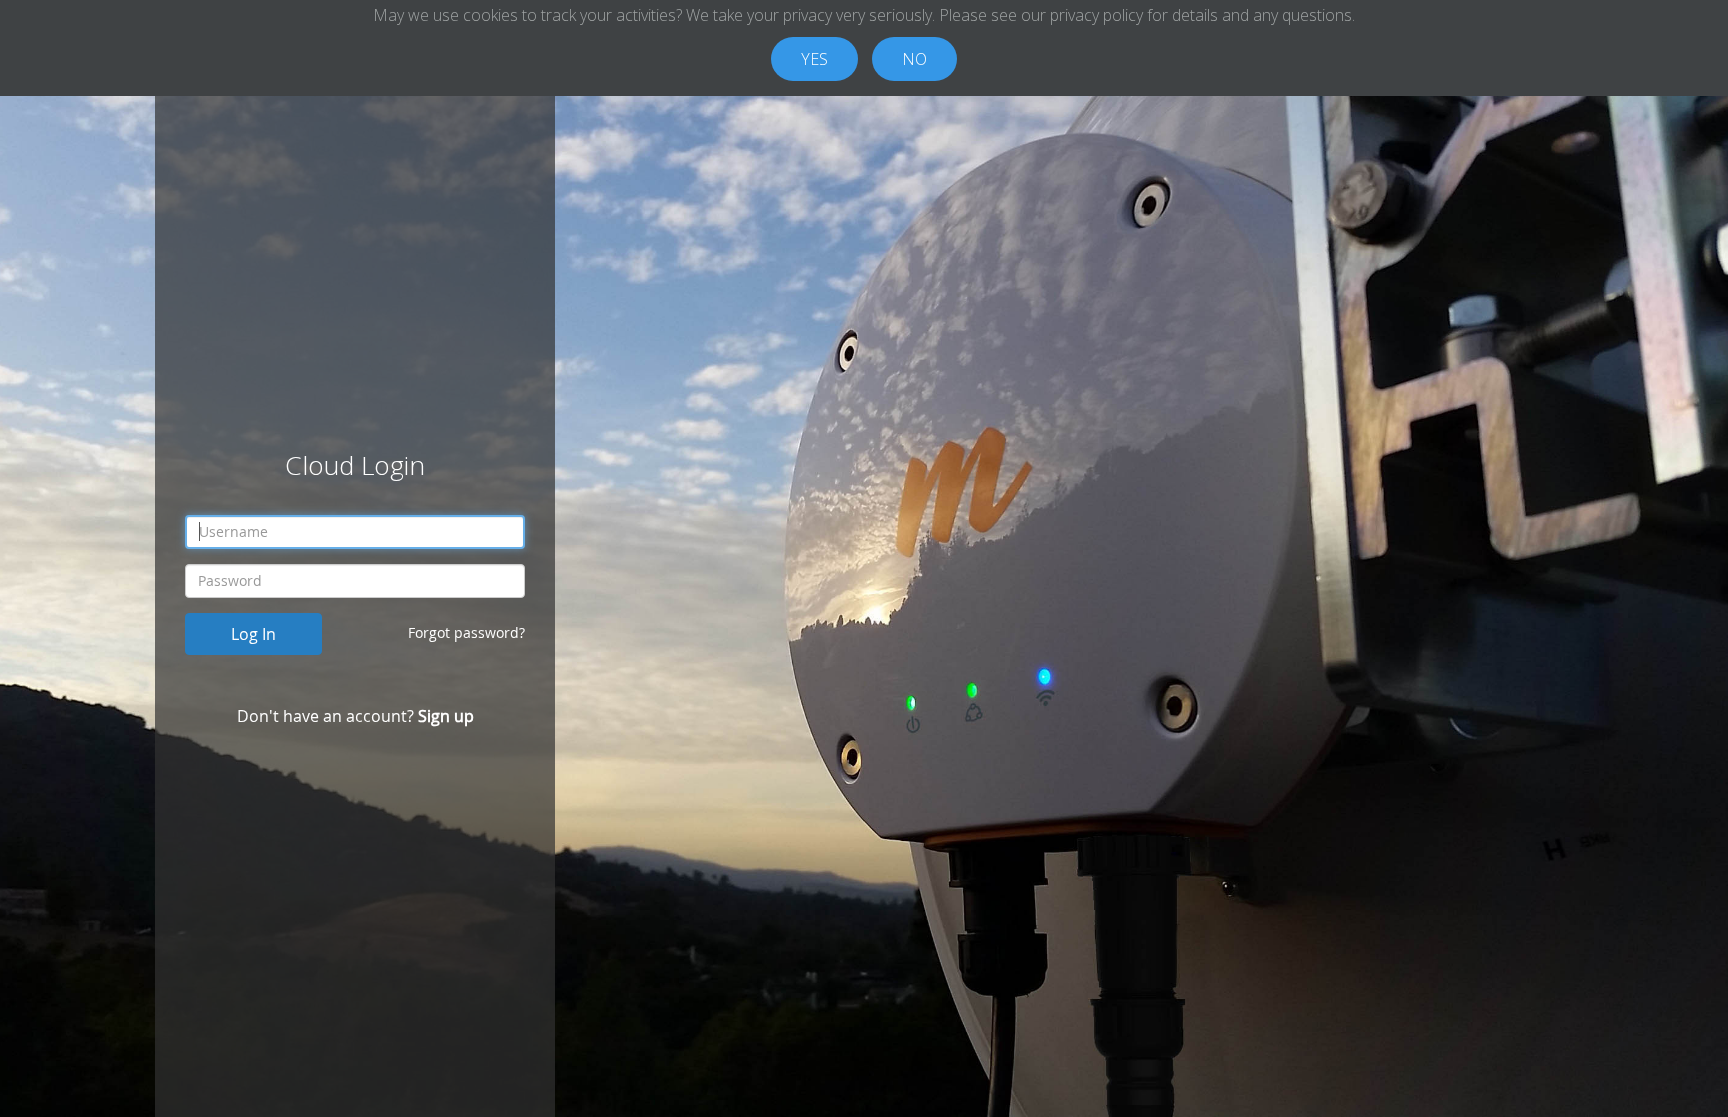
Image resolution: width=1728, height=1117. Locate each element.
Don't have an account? (355, 716)
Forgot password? (466, 632)
